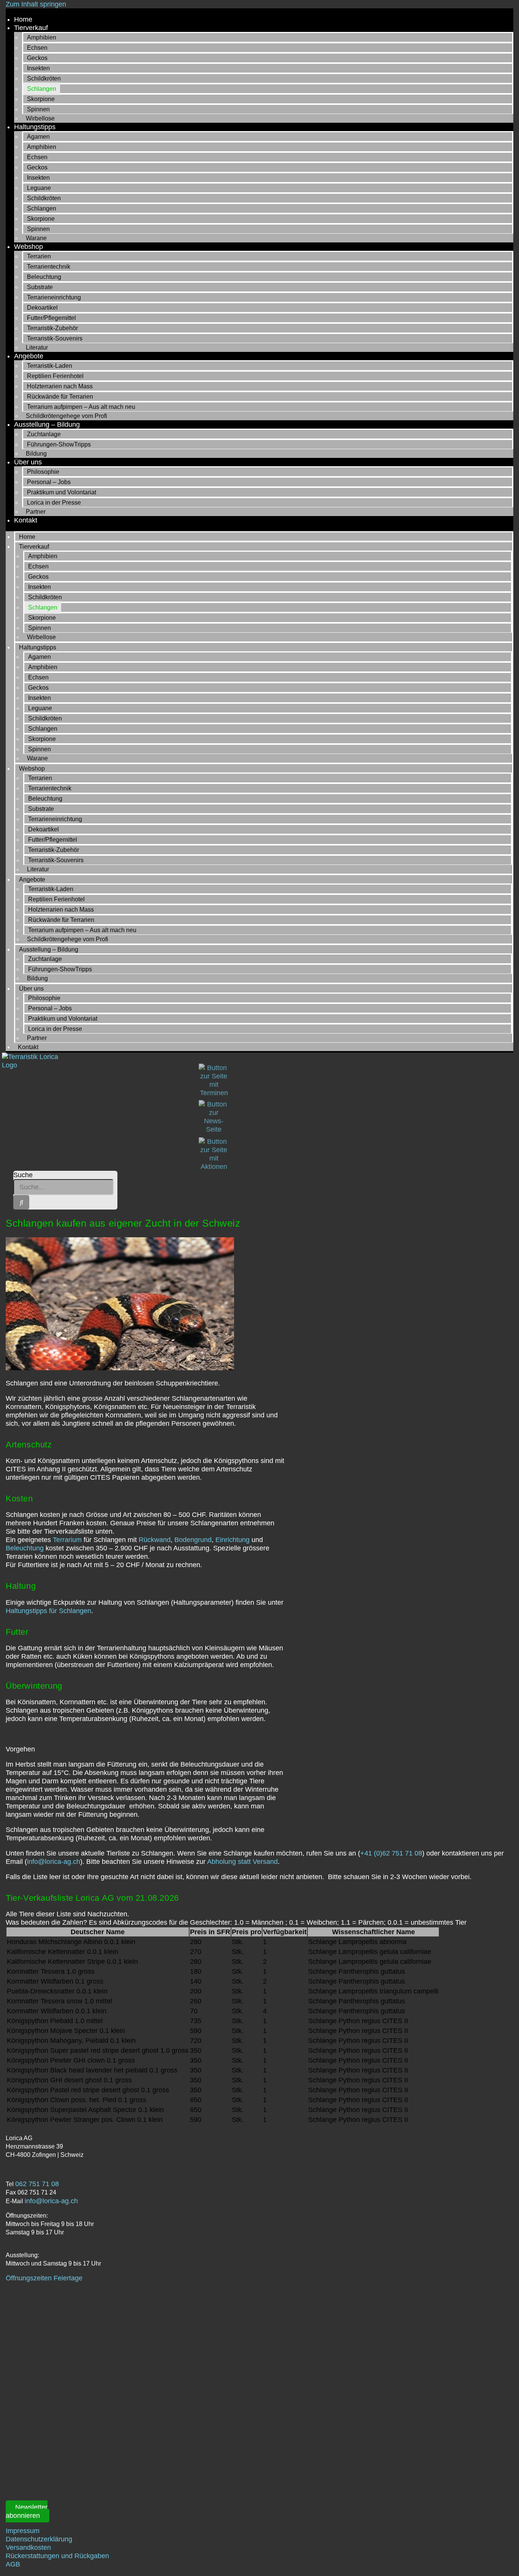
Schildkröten (44, 78)
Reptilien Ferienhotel (55, 376)
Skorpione (41, 99)
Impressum (23, 2531)
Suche (23, 1175)
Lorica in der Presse (54, 503)
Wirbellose (41, 637)
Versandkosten (28, 2548)
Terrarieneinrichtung (54, 297)
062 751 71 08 (37, 2184)
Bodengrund (193, 1540)
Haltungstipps (35, 127)
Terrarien (39, 256)
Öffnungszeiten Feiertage (44, 2278)
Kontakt (26, 520)
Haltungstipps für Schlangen (48, 1611)
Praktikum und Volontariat (62, 492)
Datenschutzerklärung (39, 2539)
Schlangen (42, 89)
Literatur (38, 869)
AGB (13, 2564)
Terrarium (67, 1540)
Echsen (37, 48)
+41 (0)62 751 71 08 (391, 1853)
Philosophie (43, 472)
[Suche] (21, 1202)
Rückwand (155, 1540)
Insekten (38, 68)
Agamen (38, 137)
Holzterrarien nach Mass (60, 386)
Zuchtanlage (44, 434)
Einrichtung (233, 1540)
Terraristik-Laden (50, 366)
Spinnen (38, 109)
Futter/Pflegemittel (51, 318)
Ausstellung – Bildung (47, 424)
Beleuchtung (44, 277)
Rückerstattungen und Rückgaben (57, 2556)
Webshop (28, 247)
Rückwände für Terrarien (60, 397)
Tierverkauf (31, 28)
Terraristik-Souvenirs (55, 338)
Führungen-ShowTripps (59, 444)
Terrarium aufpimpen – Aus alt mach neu (81, 407)
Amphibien (42, 37)
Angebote (29, 356)
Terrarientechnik (49, 267)
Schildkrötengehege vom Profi (68, 939)
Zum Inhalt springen (36, 4)
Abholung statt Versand (242, 1862)
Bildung (37, 978)
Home (27, 537)
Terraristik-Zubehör (52, 328)
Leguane (39, 188)
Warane (37, 758)
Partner (37, 1038)
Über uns (28, 462)
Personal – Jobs (49, 482)
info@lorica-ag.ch (54, 1862)
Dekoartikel (42, 308)
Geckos (37, 58)
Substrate (40, 287)
